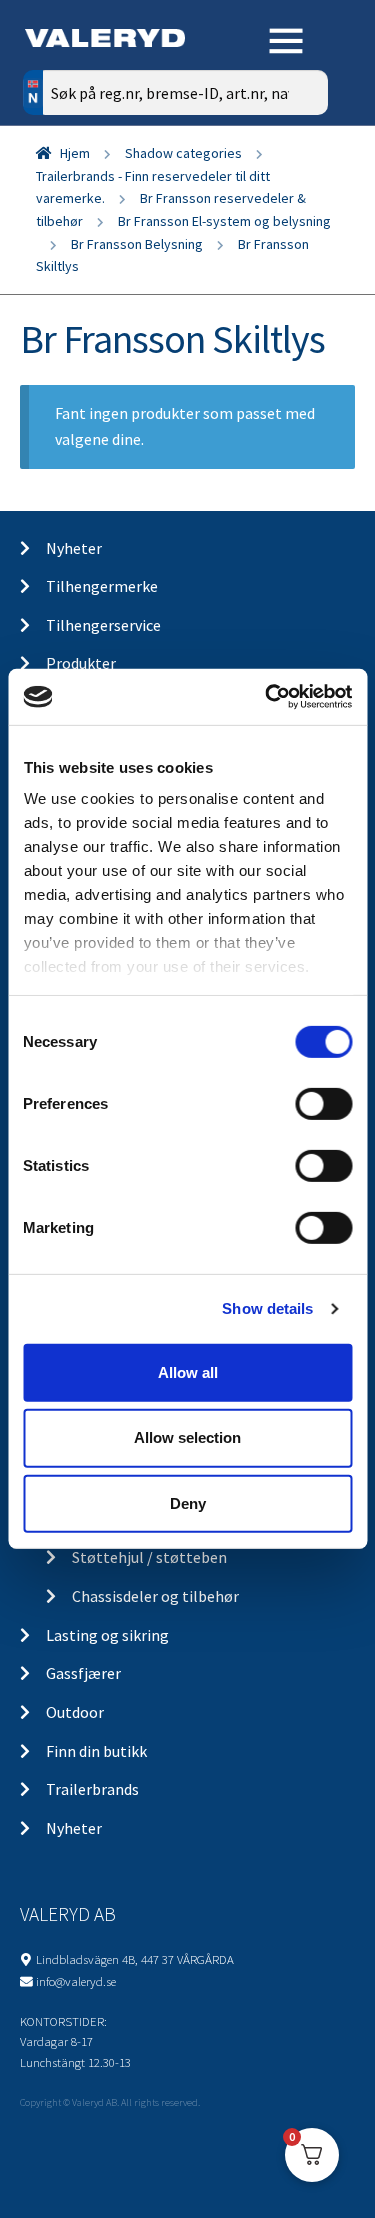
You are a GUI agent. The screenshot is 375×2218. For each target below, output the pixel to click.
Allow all (188, 1371)
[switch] (323, 1103)
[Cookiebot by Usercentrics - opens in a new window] (267, 697)
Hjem (75, 153)
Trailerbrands (92, 1789)
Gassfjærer (83, 1673)
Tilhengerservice (103, 625)
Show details (267, 1308)
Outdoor (75, 1712)
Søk (297, 177)
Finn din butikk (96, 1751)
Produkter (81, 663)
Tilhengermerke (102, 586)
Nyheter (74, 548)
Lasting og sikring (107, 1635)
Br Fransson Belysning (137, 244)
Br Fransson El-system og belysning (224, 221)
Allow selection (187, 1437)
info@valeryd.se (76, 1981)
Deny (188, 1503)
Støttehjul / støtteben (149, 1557)
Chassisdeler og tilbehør (155, 1596)
